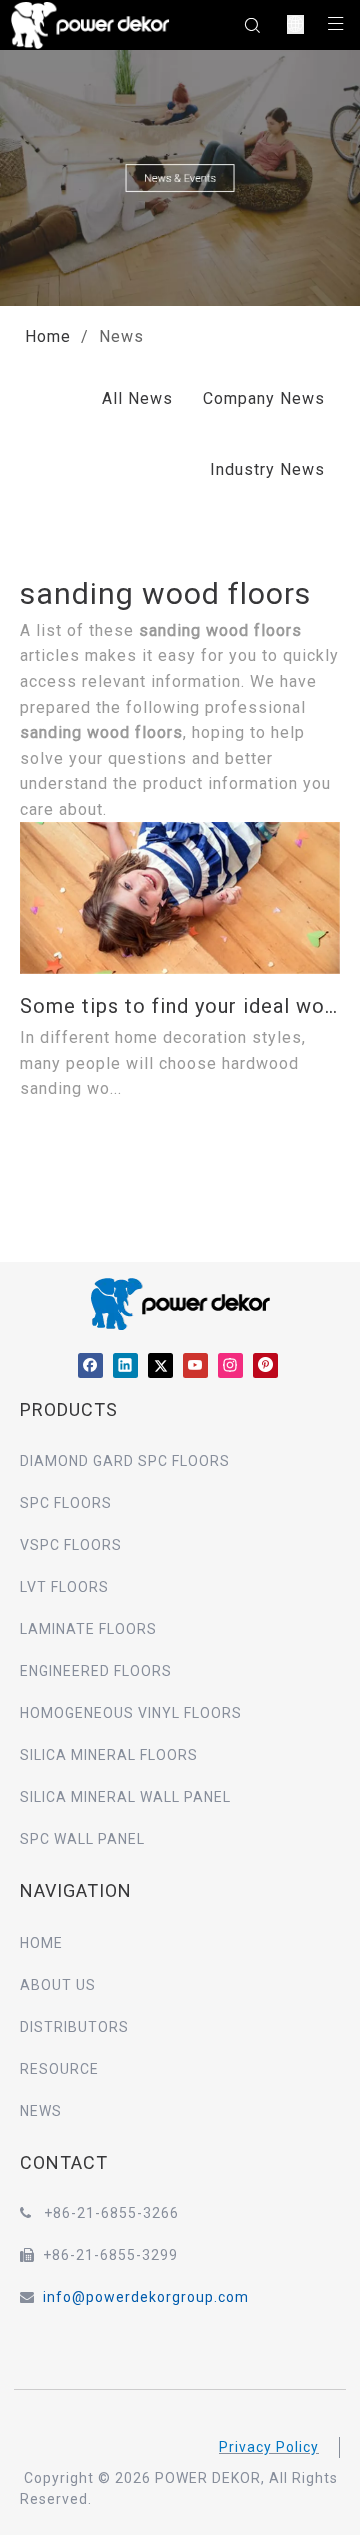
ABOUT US (58, 1985)
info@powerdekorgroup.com (146, 2297)
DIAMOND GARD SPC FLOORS (125, 1461)
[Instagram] (230, 1364)
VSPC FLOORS (71, 1545)
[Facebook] (90, 1364)
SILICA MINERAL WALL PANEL (125, 1797)
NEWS (41, 2111)
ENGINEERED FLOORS (96, 1671)
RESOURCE (59, 2069)
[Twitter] (160, 1364)
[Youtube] (195, 1364)
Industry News (267, 469)
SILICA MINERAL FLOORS (109, 1755)
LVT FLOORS (64, 1587)
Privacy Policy (269, 2447)
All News (137, 398)
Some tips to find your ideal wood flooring (180, 1006)
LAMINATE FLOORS (88, 1629)
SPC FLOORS (66, 1503)
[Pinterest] (265, 1364)
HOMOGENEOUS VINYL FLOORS (131, 1713)
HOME (41, 1943)
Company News (264, 398)
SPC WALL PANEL (82, 1839)
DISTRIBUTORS (74, 2027)
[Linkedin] (125, 1364)
